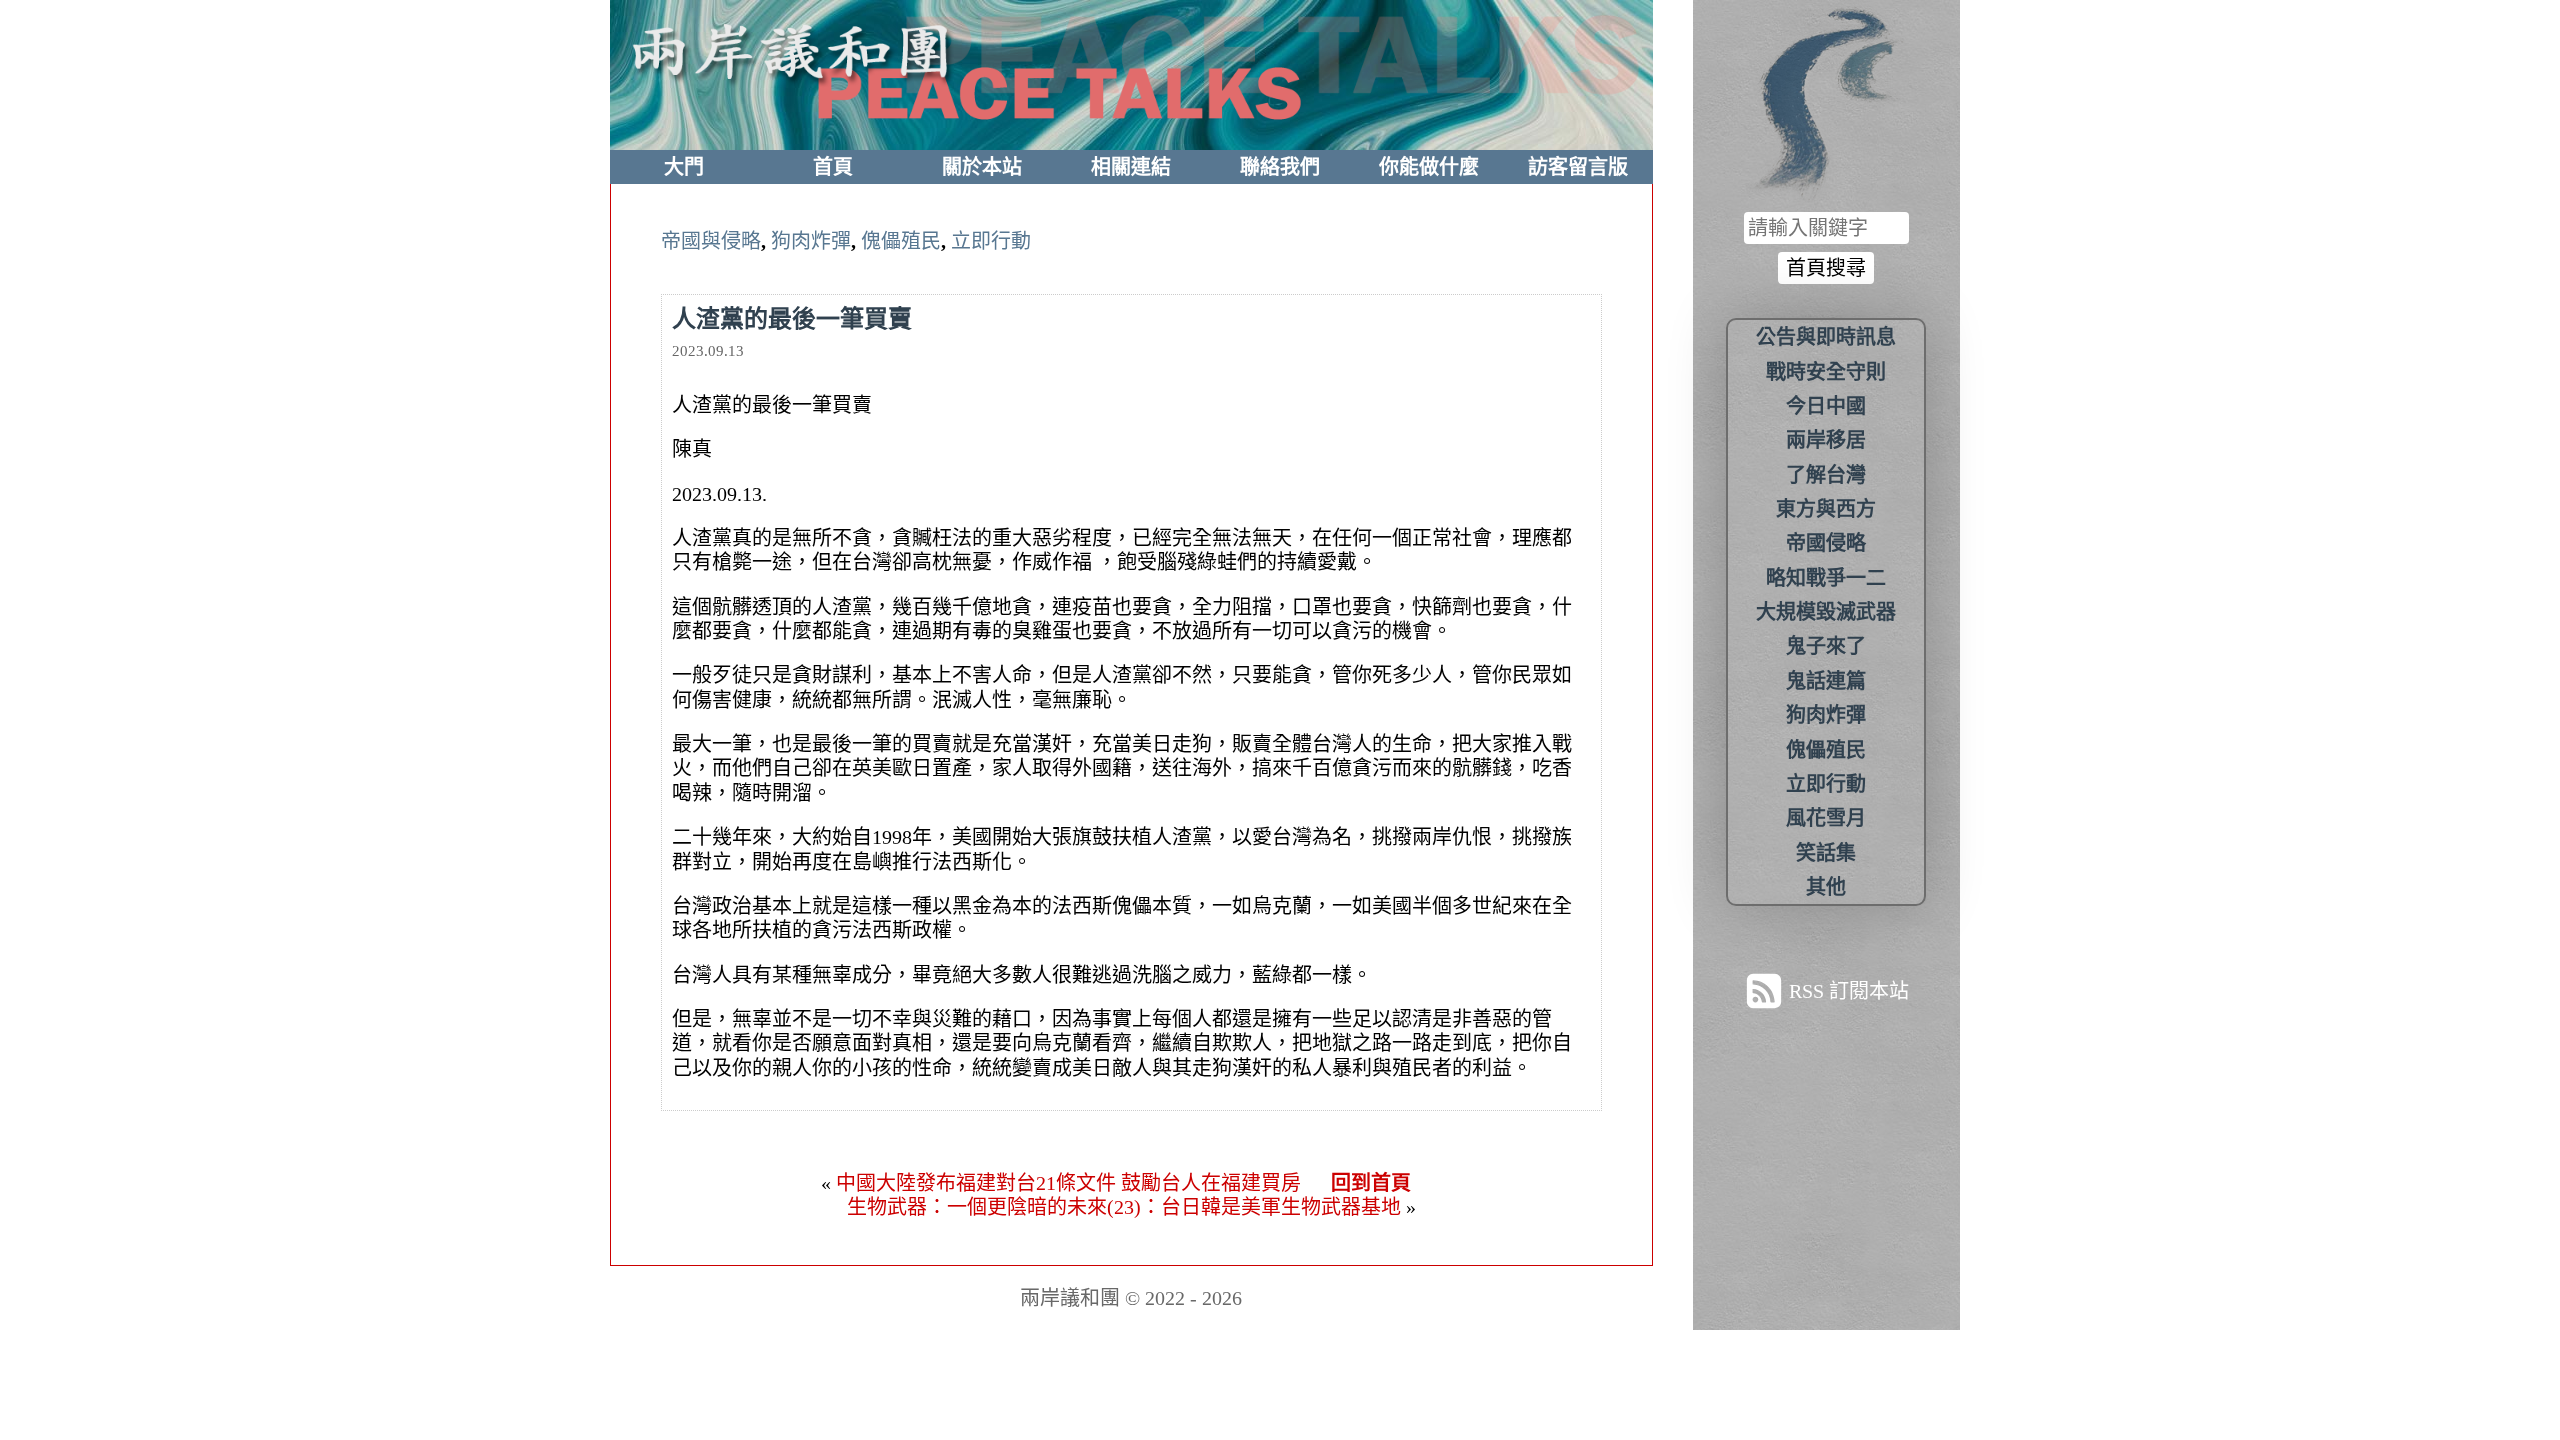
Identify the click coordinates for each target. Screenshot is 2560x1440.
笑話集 (1826, 853)
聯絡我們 (1280, 167)
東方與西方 (1826, 509)
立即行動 (991, 241)
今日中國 (1826, 406)
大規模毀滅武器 (1826, 612)
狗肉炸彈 (811, 241)
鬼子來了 (1826, 646)
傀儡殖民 (901, 241)
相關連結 (1131, 167)
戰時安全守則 (1826, 372)
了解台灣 (1826, 475)
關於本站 (982, 167)
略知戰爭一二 (1826, 578)
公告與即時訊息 (1826, 337)
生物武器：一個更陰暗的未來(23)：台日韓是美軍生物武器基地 (1124, 1207)
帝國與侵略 (711, 241)
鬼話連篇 (1826, 681)
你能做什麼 (1429, 167)
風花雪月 (1826, 818)
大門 (684, 167)
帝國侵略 (1826, 543)
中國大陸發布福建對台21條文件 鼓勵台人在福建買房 (1068, 1183)
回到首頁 (1371, 1183)
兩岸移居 (1826, 440)
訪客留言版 (1578, 167)
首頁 (833, 167)
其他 (1826, 887)
